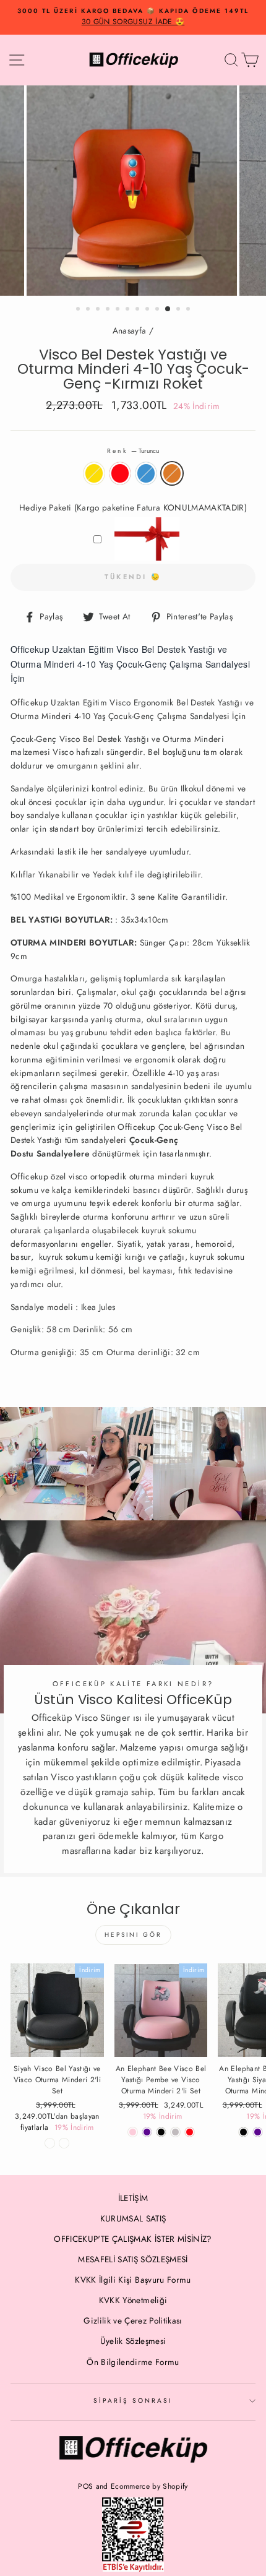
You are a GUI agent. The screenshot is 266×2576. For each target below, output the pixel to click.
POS (85, 2486)
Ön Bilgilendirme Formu (133, 2362)
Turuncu (172, 473)
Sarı (94, 473)
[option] (133, 17)
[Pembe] (133, 2132)
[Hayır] (50, 2143)
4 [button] (109, 310)
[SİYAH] (161, 2132)
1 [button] (79, 310)
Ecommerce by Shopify (149, 2486)
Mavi (146, 473)
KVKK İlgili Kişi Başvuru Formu (133, 2280)
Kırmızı (120, 473)
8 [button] (148, 310)
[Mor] (147, 2132)
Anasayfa (130, 330)
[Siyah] (243, 2132)
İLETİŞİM (133, 2198)
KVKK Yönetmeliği (133, 2300)
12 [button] (189, 310)
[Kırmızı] (190, 2132)
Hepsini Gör (133, 1935)
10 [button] (168, 309)
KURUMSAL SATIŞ (133, 2218)
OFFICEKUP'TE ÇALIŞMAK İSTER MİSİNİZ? (133, 2239)
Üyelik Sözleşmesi (133, 2341)
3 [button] (99, 310)
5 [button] (119, 310)
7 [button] (139, 310)
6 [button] (129, 310)
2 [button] (89, 310)
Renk (133, 451)
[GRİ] (175, 2132)
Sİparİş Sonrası (133, 2401)
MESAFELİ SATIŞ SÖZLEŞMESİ (133, 2259)
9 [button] (158, 310)
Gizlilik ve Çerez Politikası (133, 2320)
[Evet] (64, 2143)
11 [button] (179, 310)
